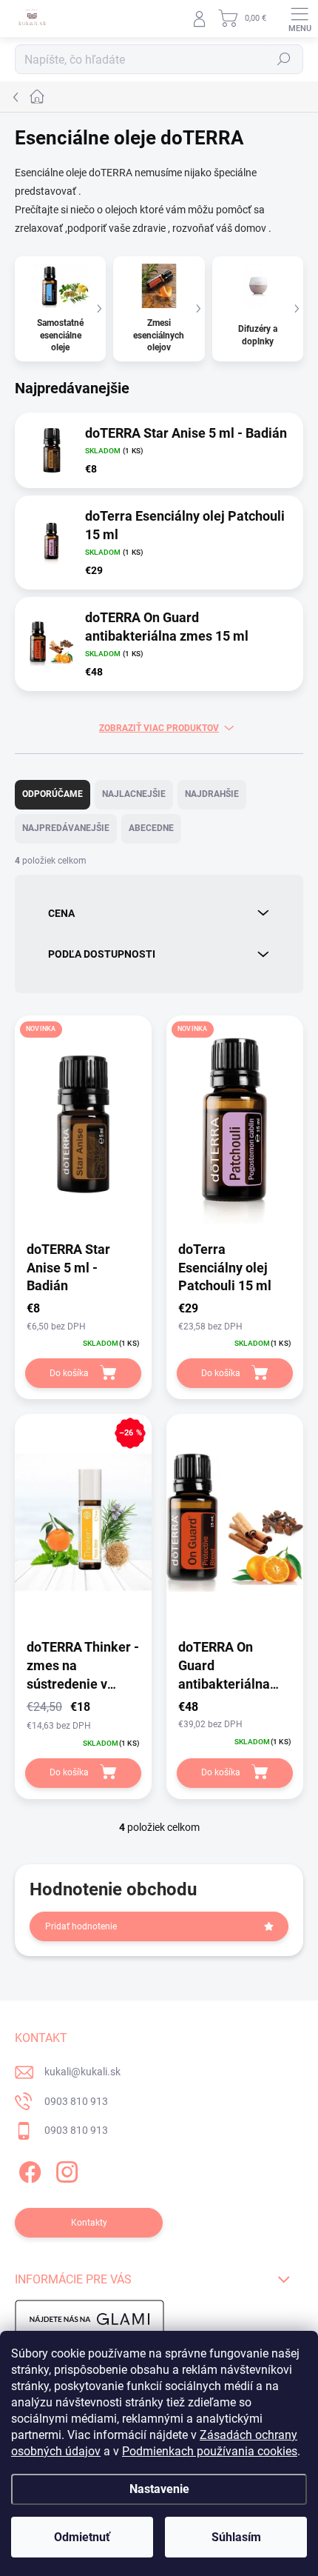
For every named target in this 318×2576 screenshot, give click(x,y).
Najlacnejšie (134, 794)
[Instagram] (65, 2170)
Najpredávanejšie (66, 828)
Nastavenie (159, 2489)
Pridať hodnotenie (81, 1926)
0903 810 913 (76, 2101)
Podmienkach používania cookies (210, 2451)
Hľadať (284, 59)
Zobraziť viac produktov (159, 728)
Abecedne (151, 828)
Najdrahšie (212, 794)
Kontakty (89, 2223)
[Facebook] (28, 2170)
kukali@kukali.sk (82, 2072)
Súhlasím (236, 2537)
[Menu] (300, 19)
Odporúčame (53, 794)
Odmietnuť (82, 2537)
